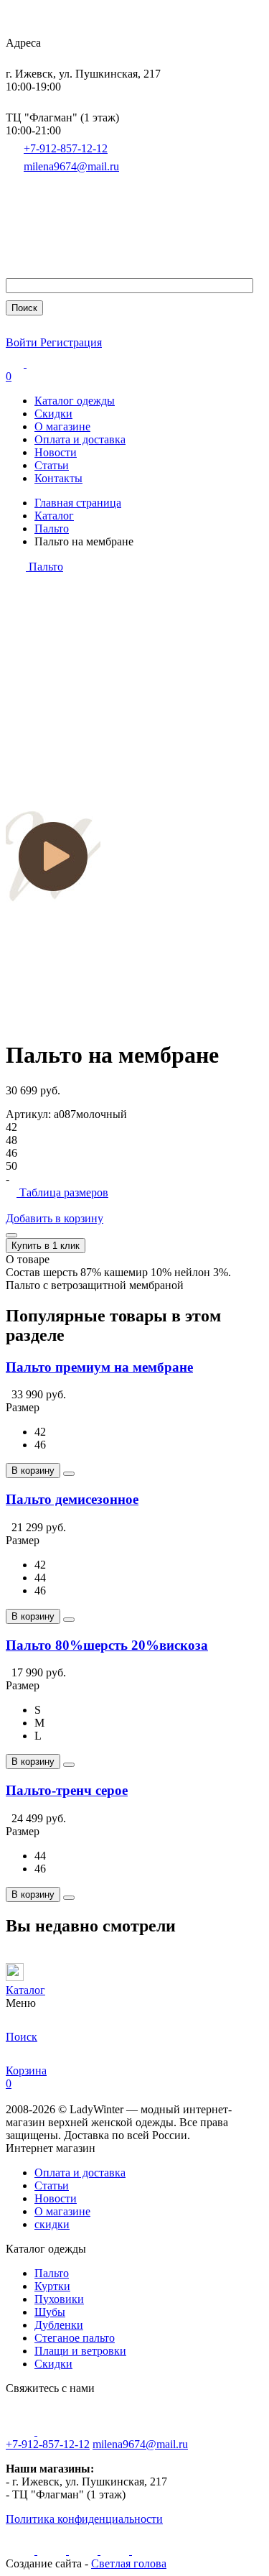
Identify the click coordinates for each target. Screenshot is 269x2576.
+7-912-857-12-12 (66, 148)
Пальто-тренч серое (67, 1790)
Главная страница (78, 503)
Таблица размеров (62, 1192)
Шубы (50, 2312)
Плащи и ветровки (80, 2351)
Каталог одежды (75, 401)
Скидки (53, 414)
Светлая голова (129, 2563)
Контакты (58, 478)
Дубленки (59, 2325)
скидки (52, 2224)
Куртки (52, 2286)
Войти (23, 342)
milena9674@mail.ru (71, 166)
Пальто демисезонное (72, 1499)
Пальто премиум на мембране (99, 1367)
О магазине (62, 426)
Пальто (52, 528)
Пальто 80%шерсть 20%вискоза (107, 1645)
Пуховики (59, 2299)
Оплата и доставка (80, 439)
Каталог (54, 516)
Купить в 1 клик (46, 1246)
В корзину (33, 1471)
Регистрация (71, 342)
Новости (56, 452)
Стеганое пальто (75, 2338)
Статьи (52, 465)
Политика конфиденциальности (84, 2519)
